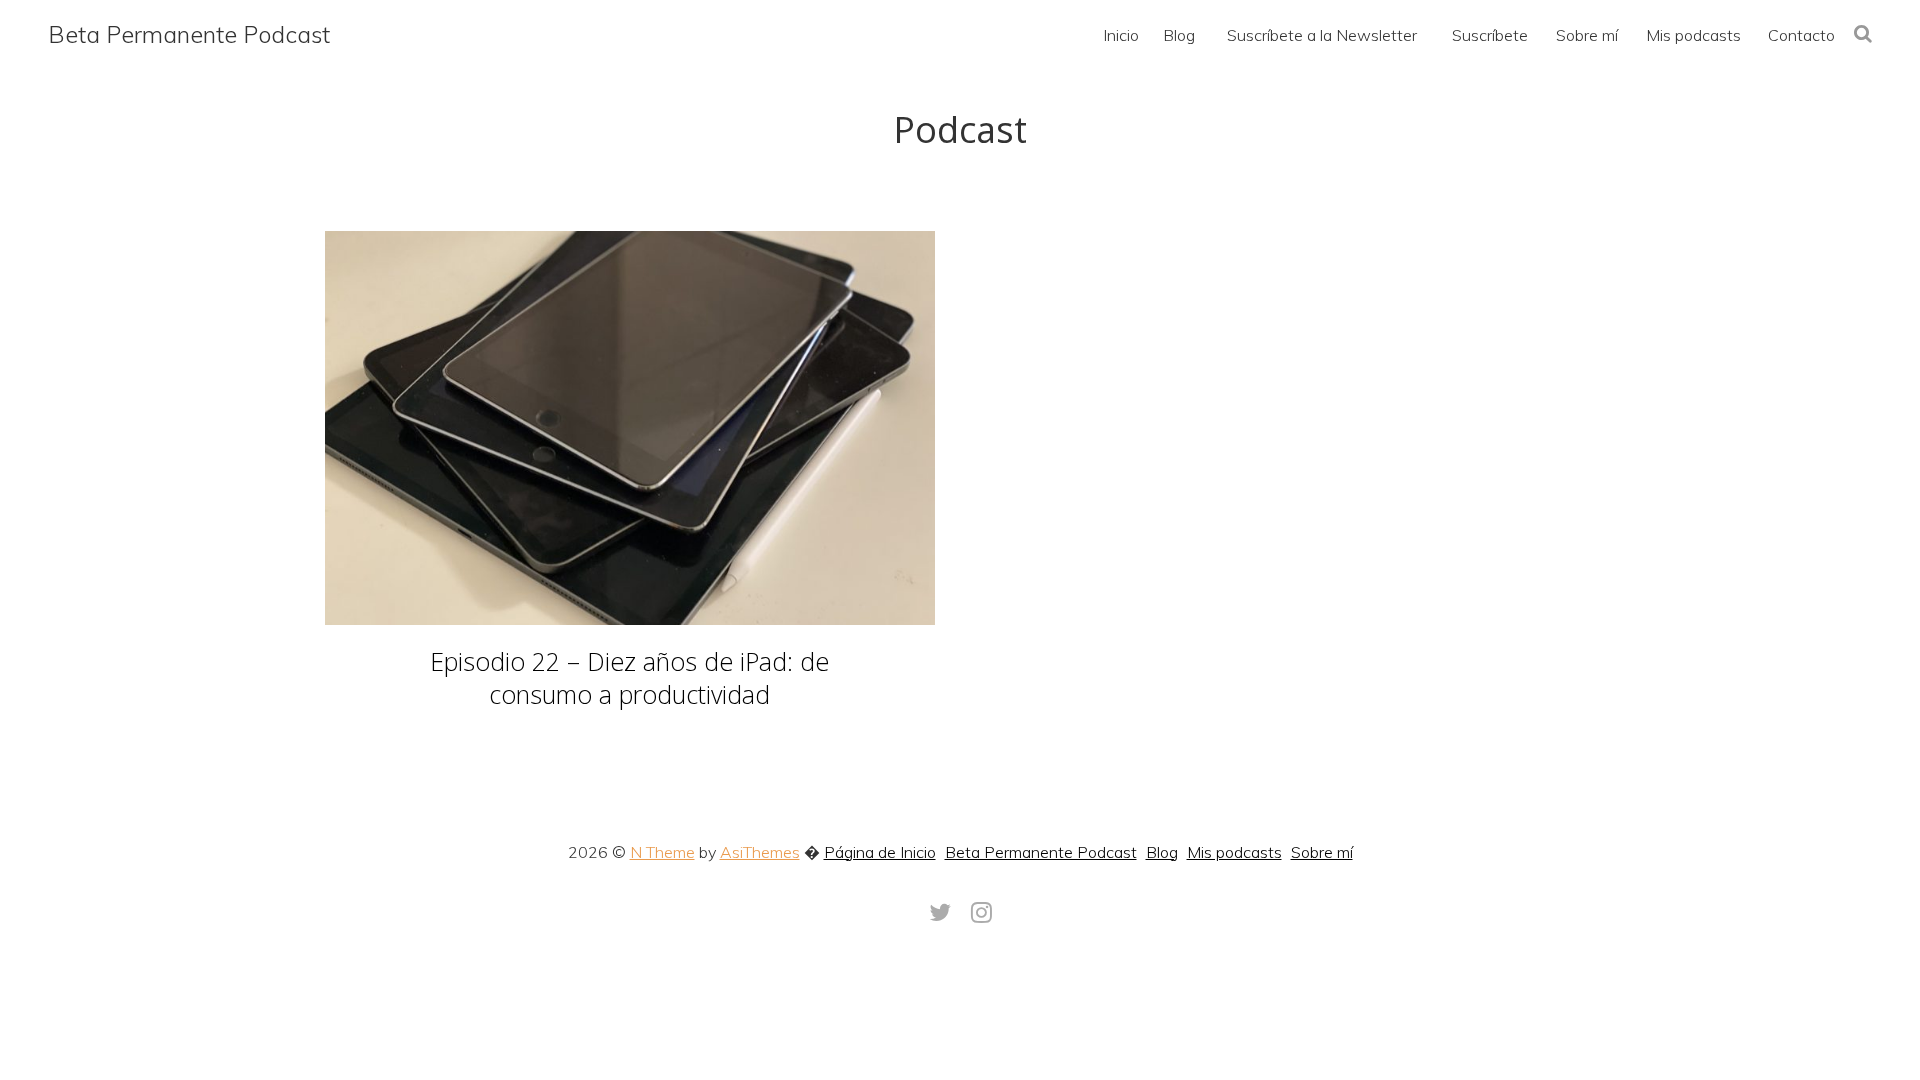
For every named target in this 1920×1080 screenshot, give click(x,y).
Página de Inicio (880, 852)
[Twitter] (940, 912)
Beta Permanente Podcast (189, 34)
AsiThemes (760, 852)
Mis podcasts (1234, 852)
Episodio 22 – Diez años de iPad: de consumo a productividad (629, 677)
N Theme (662, 852)
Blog (1162, 852)
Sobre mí (1322, 852)
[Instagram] (981, 912)
